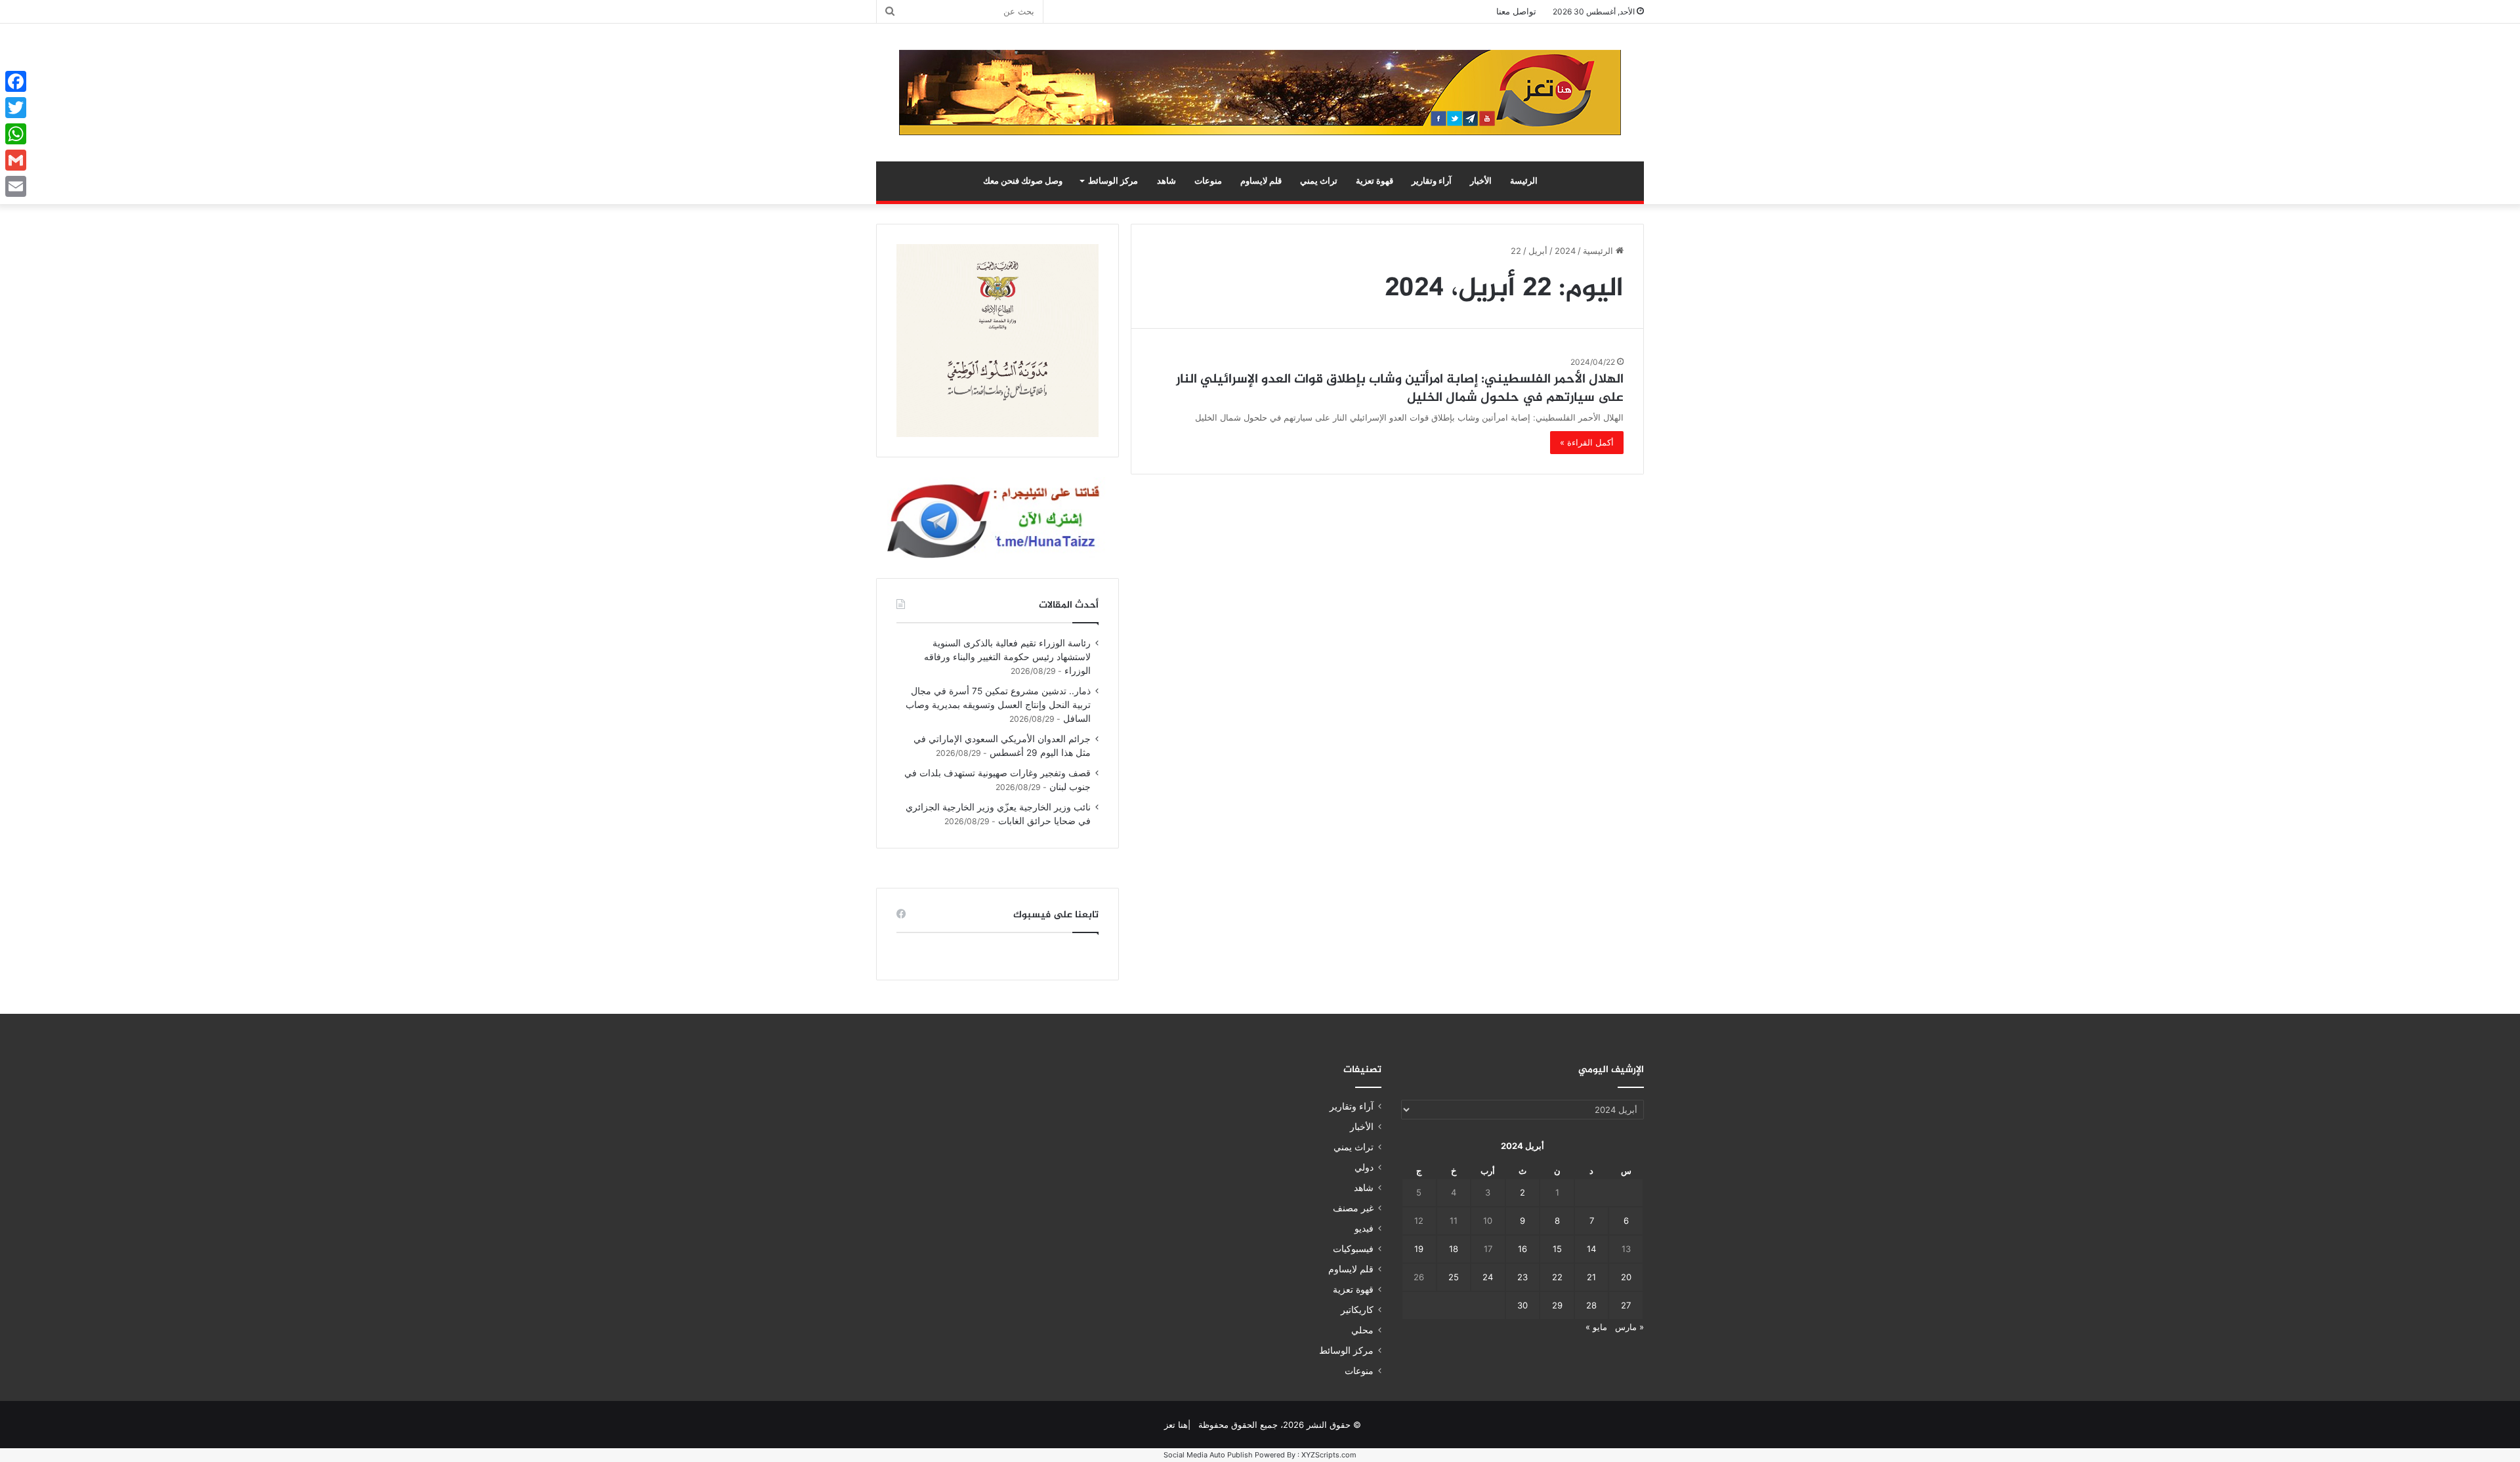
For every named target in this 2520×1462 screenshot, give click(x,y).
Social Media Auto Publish (1208, 1455)
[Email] (16, 186)
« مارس (1629, 1327)
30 (1522, 1305)
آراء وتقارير (1432, 181)
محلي (1362, 1330)
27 (1626, 1305)
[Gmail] (16, 160)
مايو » (1596, 1327)
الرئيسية (1599, 251)
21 (1591, 1277)
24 (1488, 1277)
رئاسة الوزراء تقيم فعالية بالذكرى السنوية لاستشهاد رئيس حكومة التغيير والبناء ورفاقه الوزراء (1007, 657)
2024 (1565, 251)
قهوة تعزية (1375, 181)
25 (1454, 1277)
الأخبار (1481, 181)
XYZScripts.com (1329, 1455)
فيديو (1364, 1228)
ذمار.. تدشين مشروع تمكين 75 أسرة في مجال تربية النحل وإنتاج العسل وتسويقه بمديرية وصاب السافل (998, 705)
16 (1522, 1249)
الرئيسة (1524, 181)
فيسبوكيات (1353, 1249)
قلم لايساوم (1261, 181)
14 (1591, 1249)
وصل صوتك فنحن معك (1023, 181)
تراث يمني (1319, 181)
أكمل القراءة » (1587, 442)
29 (1557, 1305)
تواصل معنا (1516, 11)
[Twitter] (16, 108)
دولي (1364, 1167)
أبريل (1538, 251)
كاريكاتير (1357, 1310)
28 (1591, 1305)
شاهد (1166, 181)
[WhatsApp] (16, 134)
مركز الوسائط (1113, 181)
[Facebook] (16, 81)
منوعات (1208, 181)
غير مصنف (1353, 1208)
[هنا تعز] (1260, 93)
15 (1557, 1249)
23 (1522, 1277)
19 (1419, 1249)
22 (1557, 1277)
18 (1454, 1249)
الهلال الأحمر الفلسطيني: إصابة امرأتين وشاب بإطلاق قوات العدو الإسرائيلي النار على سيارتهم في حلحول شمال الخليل (1400, 389)
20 (1626, 1277)
